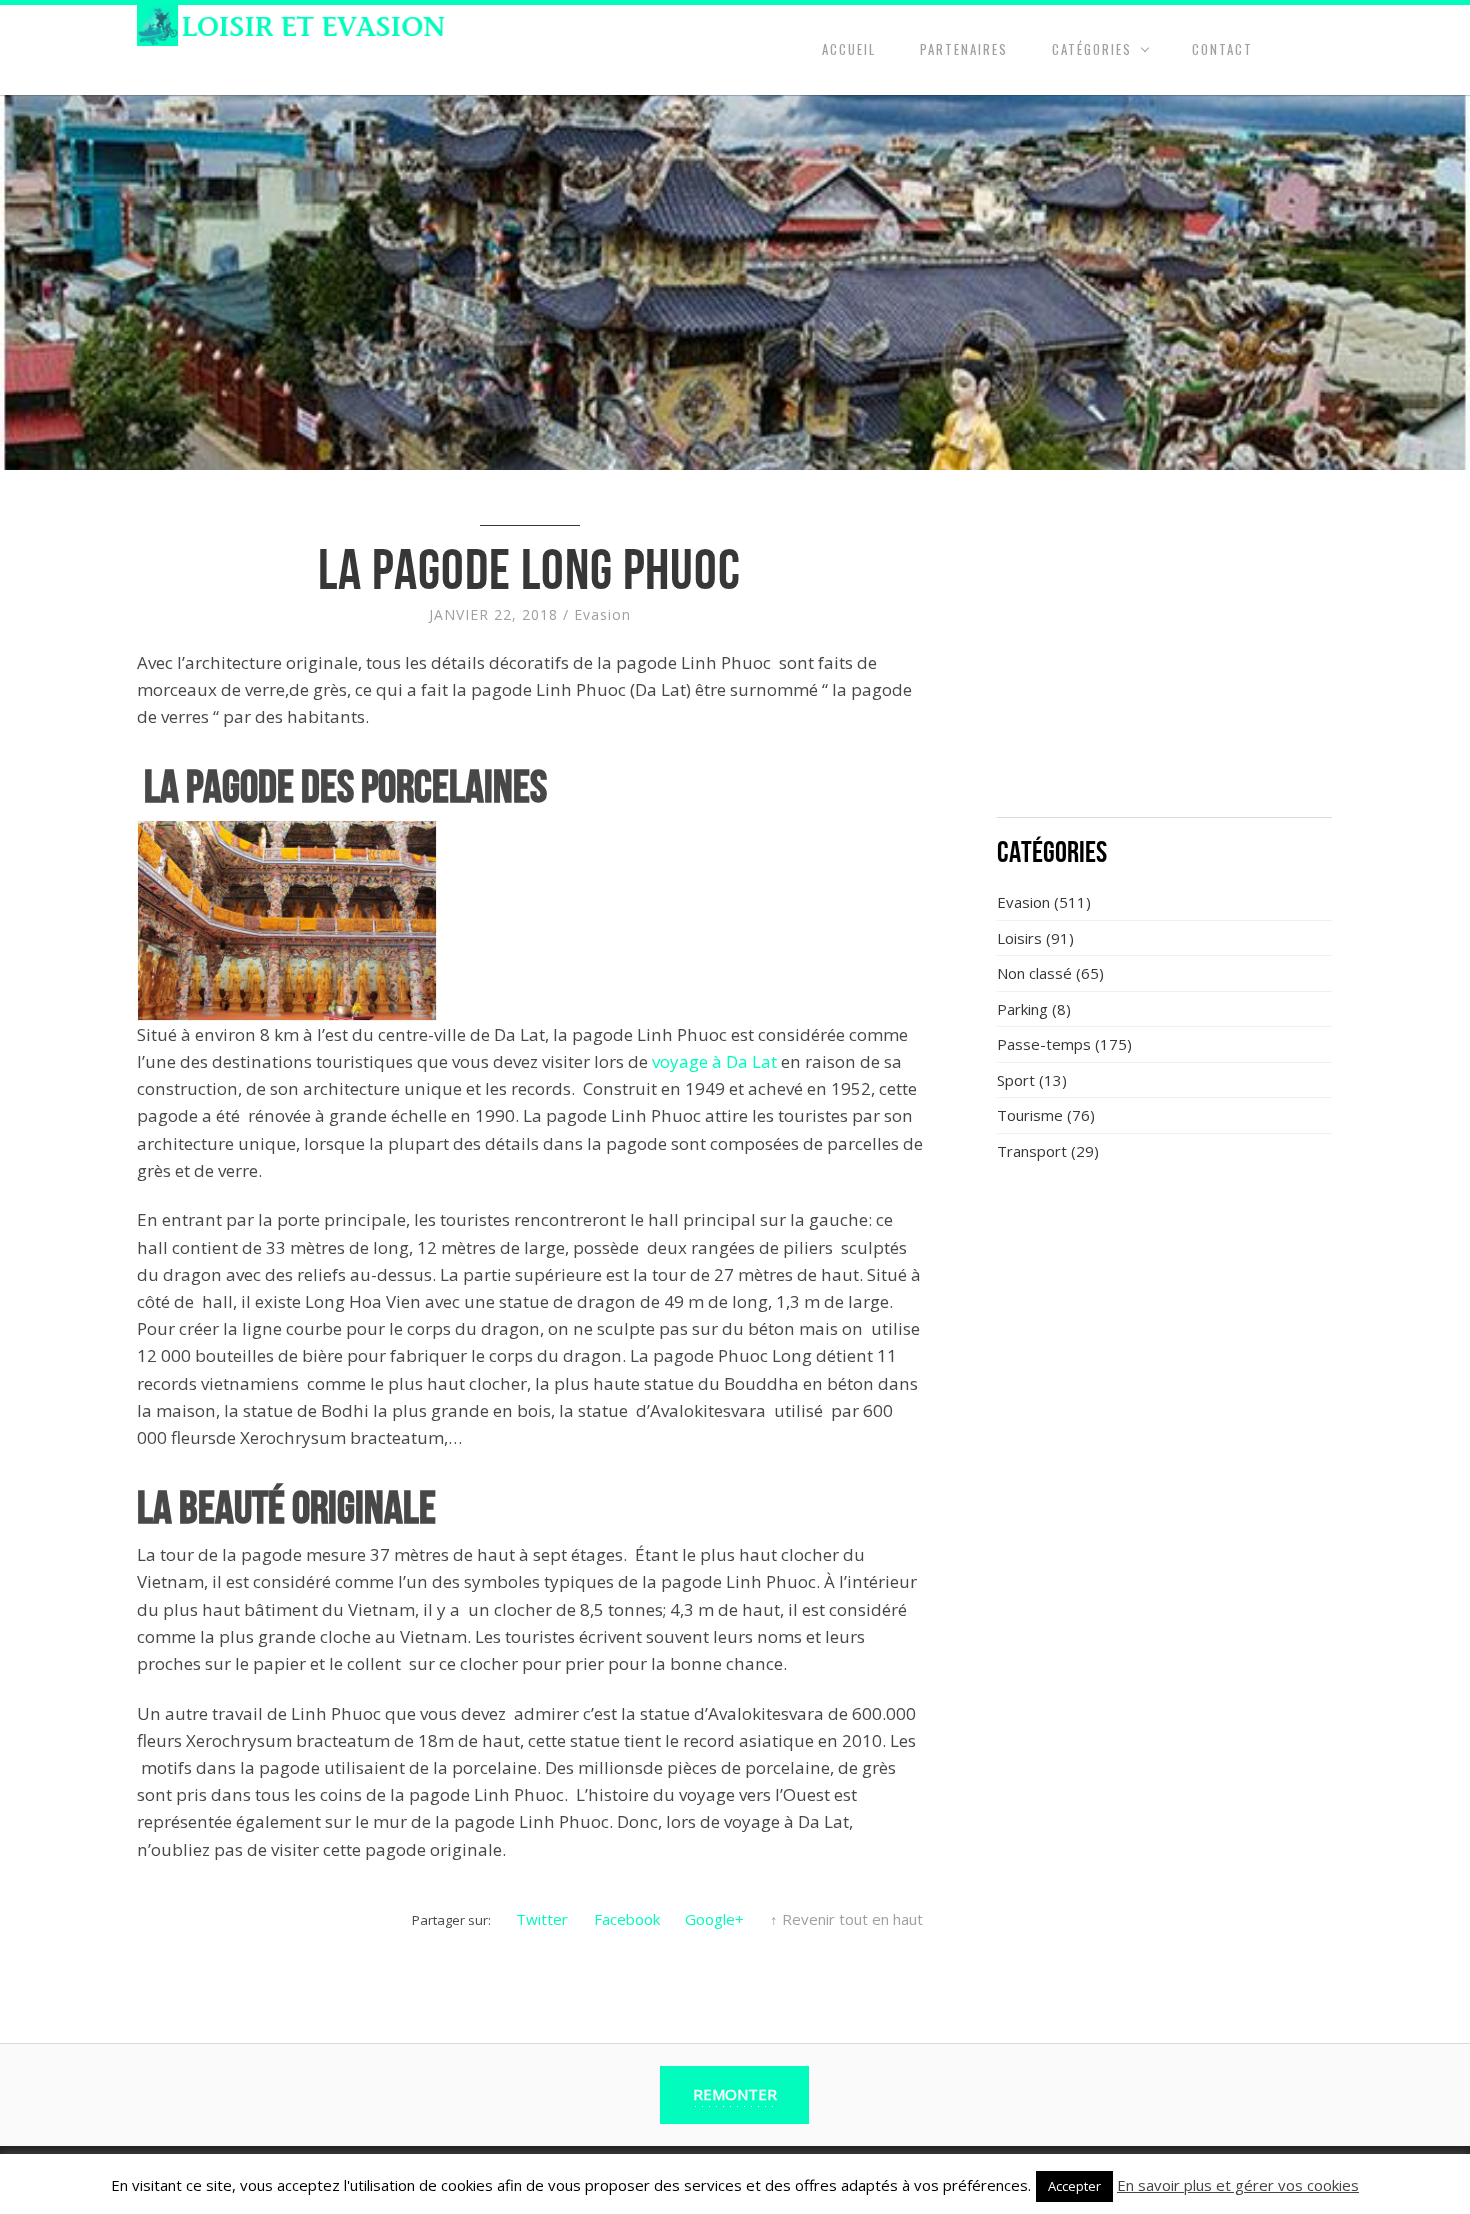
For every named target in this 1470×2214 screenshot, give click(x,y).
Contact (1222, 49)
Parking (1022, 1009)
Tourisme (1030, 1115)
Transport (1032, 1151)
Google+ (714, 1919)
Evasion (602, 614)
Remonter (735, 2094)
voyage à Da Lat (714, 1061)
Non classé (1034, 973)
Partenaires (964, 49)
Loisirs (1019, 938)
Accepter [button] (1074, 2186)
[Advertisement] (1165, 655)
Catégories (1092, 49)
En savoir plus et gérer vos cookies (1238, 2185)
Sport (1016, 1080)
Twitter (542, 1919)
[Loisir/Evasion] (297, 25)
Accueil (849, 49)
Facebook (627, 1919)
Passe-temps (1044, 1044)
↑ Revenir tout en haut (846, 1919)
